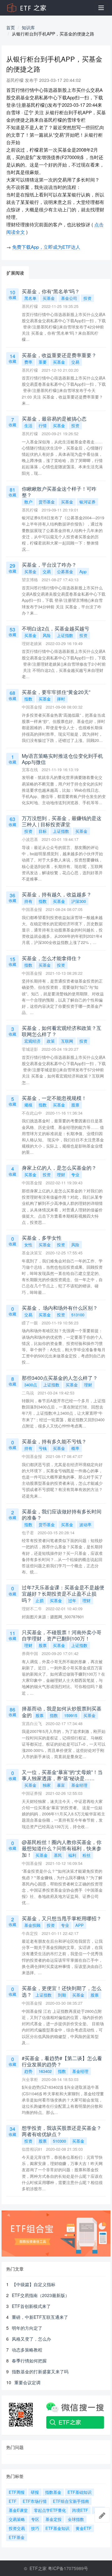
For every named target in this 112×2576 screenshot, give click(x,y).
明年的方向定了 (27, 2328)
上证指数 (65, 635)
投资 (87, 298)
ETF (13, 2501)
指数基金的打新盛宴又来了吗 (40, 2371)
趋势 (28, 2071)
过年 (72, 1600)
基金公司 (69, 298)
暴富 (61, 1785)
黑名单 (30, 298)
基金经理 (79, 1785)
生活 (28, 425)
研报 (35, 2492)
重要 (43, 362)
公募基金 (65, 571)
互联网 (67, 1041)
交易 (75, 362)
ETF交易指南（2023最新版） (41, 2295)
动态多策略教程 (27, 2350)
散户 (28, 502)
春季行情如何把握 (29, 2361)
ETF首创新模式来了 (31, 2306)
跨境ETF (80, 2510)
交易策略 (17, 2519)
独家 (47, 1785)
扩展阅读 (15, 273)
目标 (43, 831)
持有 (28, 901)
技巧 (35, 2528)
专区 (35, 2519)
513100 (78, 1315)
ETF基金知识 (57, 2528)
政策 (51, 1041)
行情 (43, 425)
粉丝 (86, 1855)
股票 (75, 1105)
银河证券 (87, 502)
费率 (28, 362)
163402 (45, 2071)
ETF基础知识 (79, 2492)
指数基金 (53, 2492)
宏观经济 (32, 1041)
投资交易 (17, 2528)
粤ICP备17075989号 (68, 2568)
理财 (61, 1175)
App (83, 571)
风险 (47, 635)
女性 (28, 1245)
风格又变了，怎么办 (31, 2339)
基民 (58, 1855)
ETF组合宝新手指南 (71, 2501)
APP (79, 1925)
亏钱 (43, 1448)
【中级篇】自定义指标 (34, 2284)
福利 (72, 1855)
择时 (61, 699)
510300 (59, 2141)
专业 (75, 1175)
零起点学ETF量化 (50, 2510)
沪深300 (79, 901)
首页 (11, 27)
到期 (62, 1995)
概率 (75, 1448)
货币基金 (47, 502)
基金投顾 (32, 1925)
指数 (28, 699)
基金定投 (54, 2519)
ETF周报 (17, 2492)
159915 (71, 1715)
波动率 (85, 1524)
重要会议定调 (27, 2382)
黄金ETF (84, 2528)
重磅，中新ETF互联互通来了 (40, 2317)
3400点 (31, 1385)
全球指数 (76, 2519)
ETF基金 (17, 2537)
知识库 (28, 27)
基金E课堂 (18, 2510)
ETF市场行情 (35, 2501)
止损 (40, 1600)
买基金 (49, 298)
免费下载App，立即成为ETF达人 (46, 247)
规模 (28, 1105)
